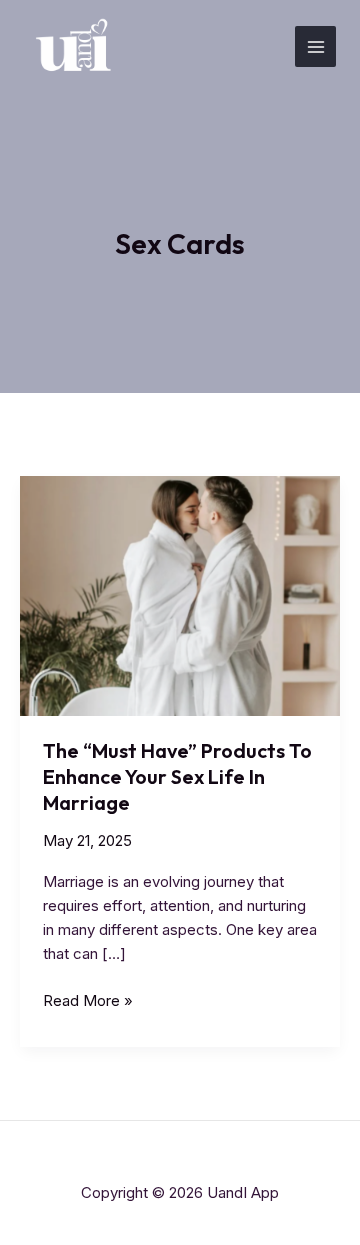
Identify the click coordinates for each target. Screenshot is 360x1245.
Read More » (88, 1001)
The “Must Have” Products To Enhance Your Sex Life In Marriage (177, 776)
